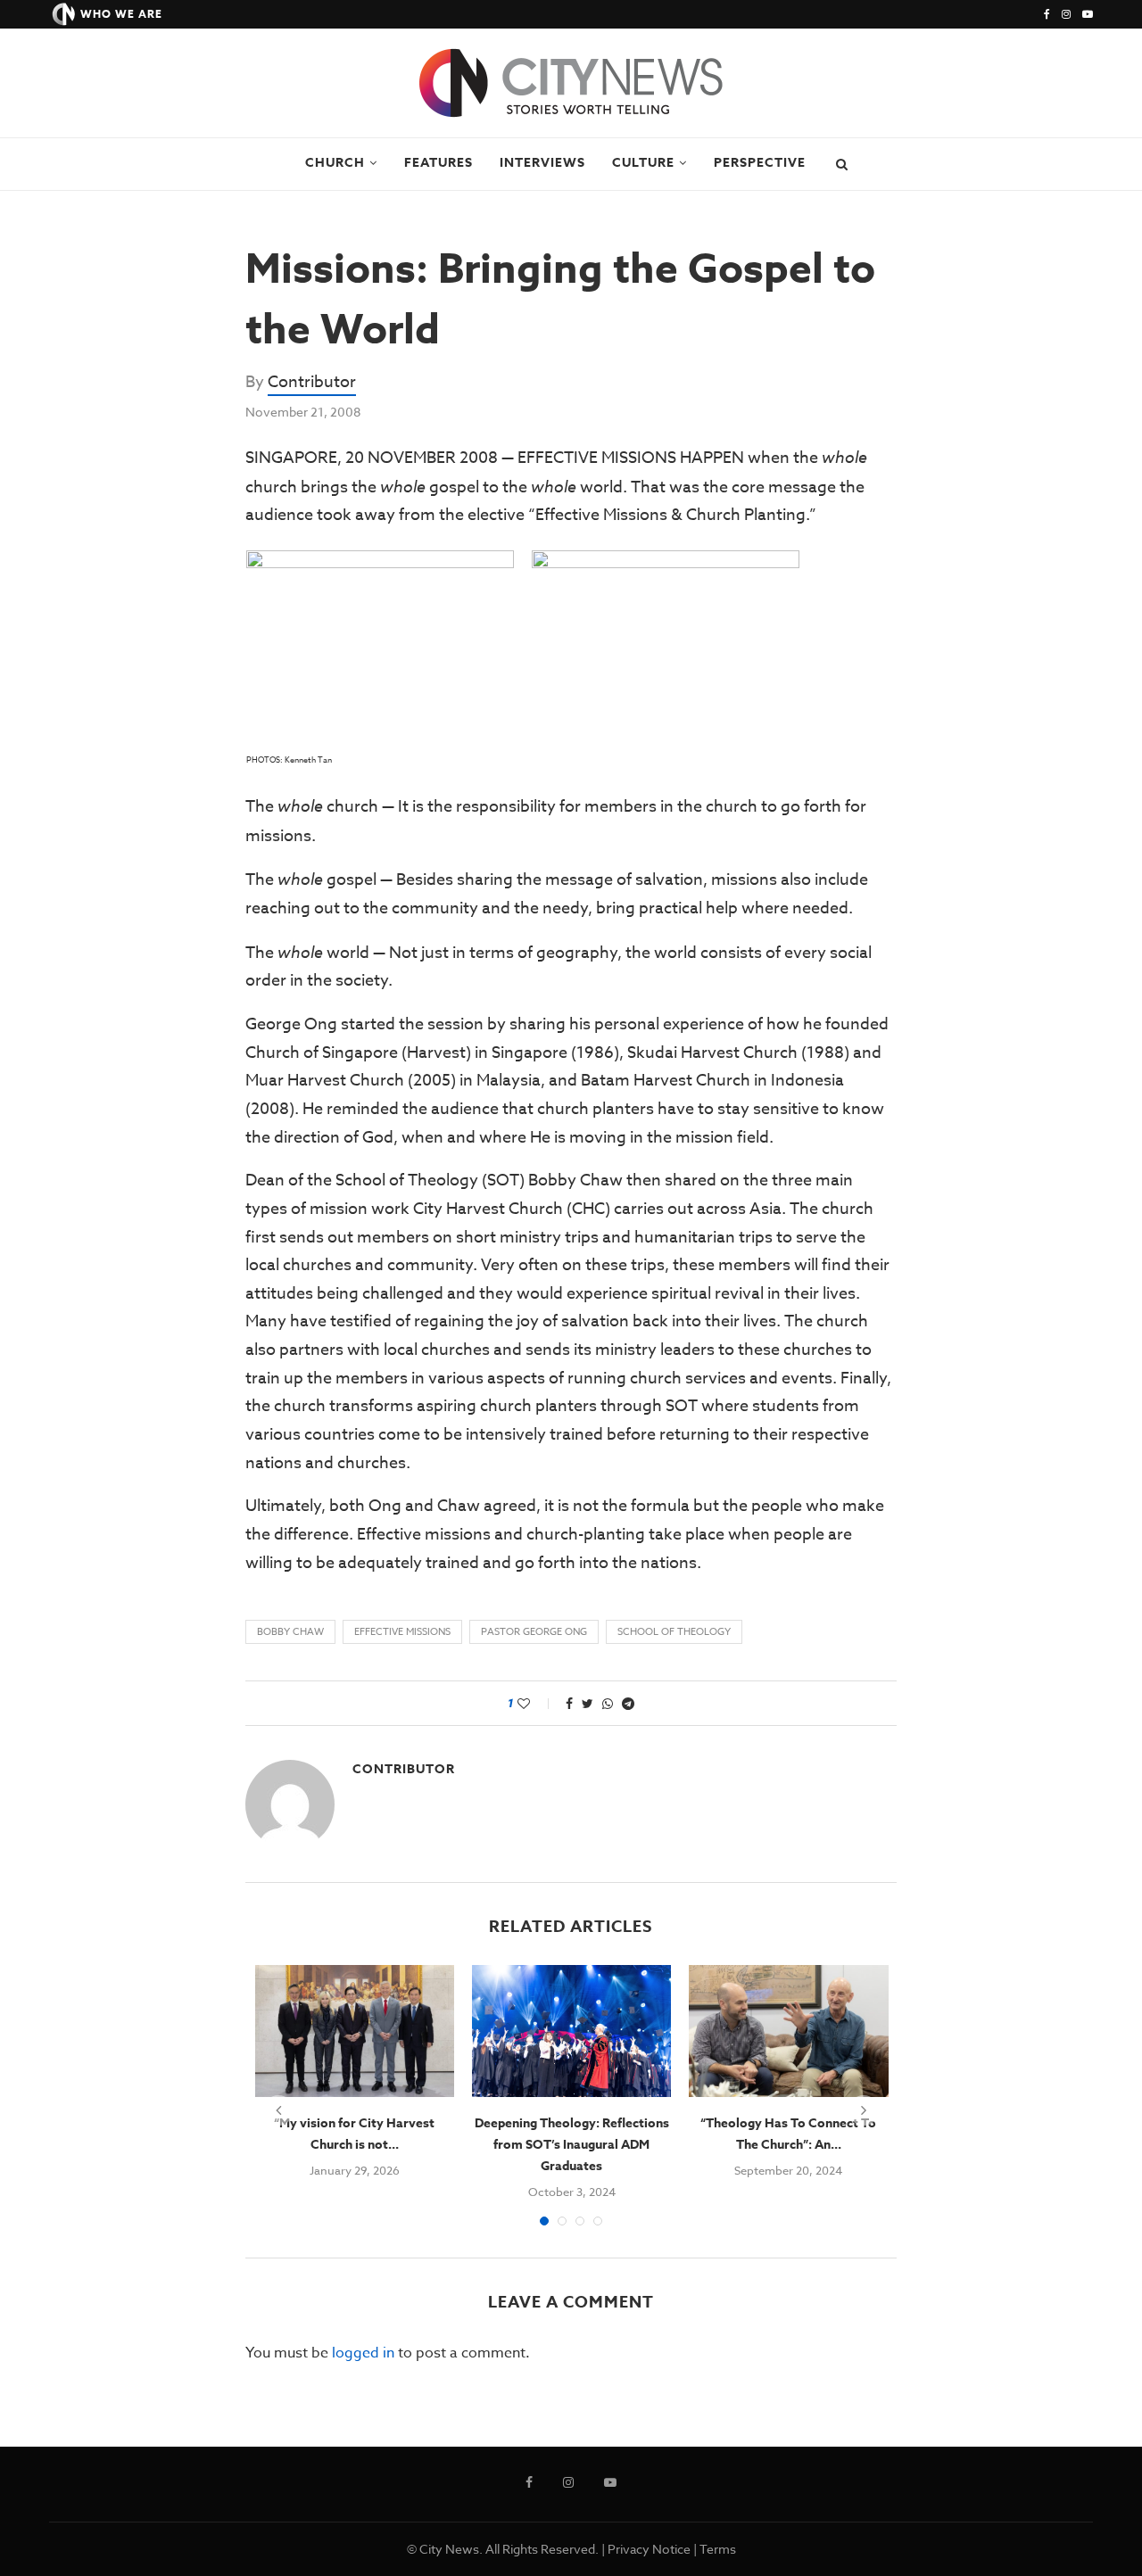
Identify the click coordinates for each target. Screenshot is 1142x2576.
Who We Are (121, 14)
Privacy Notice (649, 2549)
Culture (643, 163)
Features (439, 163)
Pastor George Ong (534, 1632)
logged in (363, 2353)
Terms (718, 2549)
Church (335, 163)
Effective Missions (402, 1632)
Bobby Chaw (290, 1632)
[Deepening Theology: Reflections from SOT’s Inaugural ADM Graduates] (571, 2031)
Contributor (312, 382)
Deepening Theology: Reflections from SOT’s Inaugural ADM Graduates (572, 2145)
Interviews (542, 163)
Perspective (760, 163)
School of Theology (674, 1632)
